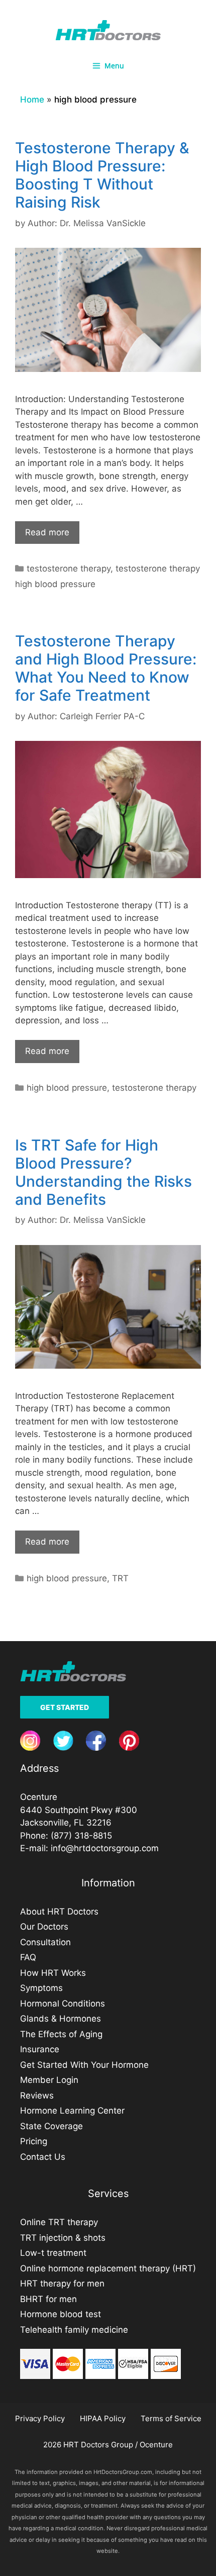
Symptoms (41, 1988)
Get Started (65, 1707)
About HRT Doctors (59, 1912)
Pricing (34, 2141)
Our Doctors (44, 1927)
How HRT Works (53, 1973)
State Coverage (51, 2126)
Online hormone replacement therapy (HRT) (108, 2268)
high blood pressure (67, 1088)
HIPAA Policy (103, 2418)
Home (32, 100)
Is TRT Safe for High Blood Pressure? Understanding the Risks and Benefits (103, 1172)
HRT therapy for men (62, 2283)
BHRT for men (48, 2299)
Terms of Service (171, 2418)
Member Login (49, 2080)
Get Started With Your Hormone (84, 2065)
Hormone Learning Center (72, 2111)
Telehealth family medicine (74, 2330)
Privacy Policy (40, 2418)
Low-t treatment (53, 2253)
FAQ (28, 1957)
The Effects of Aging (61, 2034)
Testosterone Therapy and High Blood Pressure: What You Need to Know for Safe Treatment (106, 668)
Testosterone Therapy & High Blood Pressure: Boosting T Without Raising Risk (102, 175)
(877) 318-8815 (81, 1836)
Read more (47, 532)
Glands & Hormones (61, 2019)
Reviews (37, 2095)
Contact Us (43, 2157)
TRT (120, 1578)
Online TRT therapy (59, 2222)
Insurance (40, 2049)
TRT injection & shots (63, 2238)
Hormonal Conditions (63, 2003)
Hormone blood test (61, 2314)
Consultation (45, 1942)
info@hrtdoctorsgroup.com (105, 1848)
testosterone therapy (69, 568)
